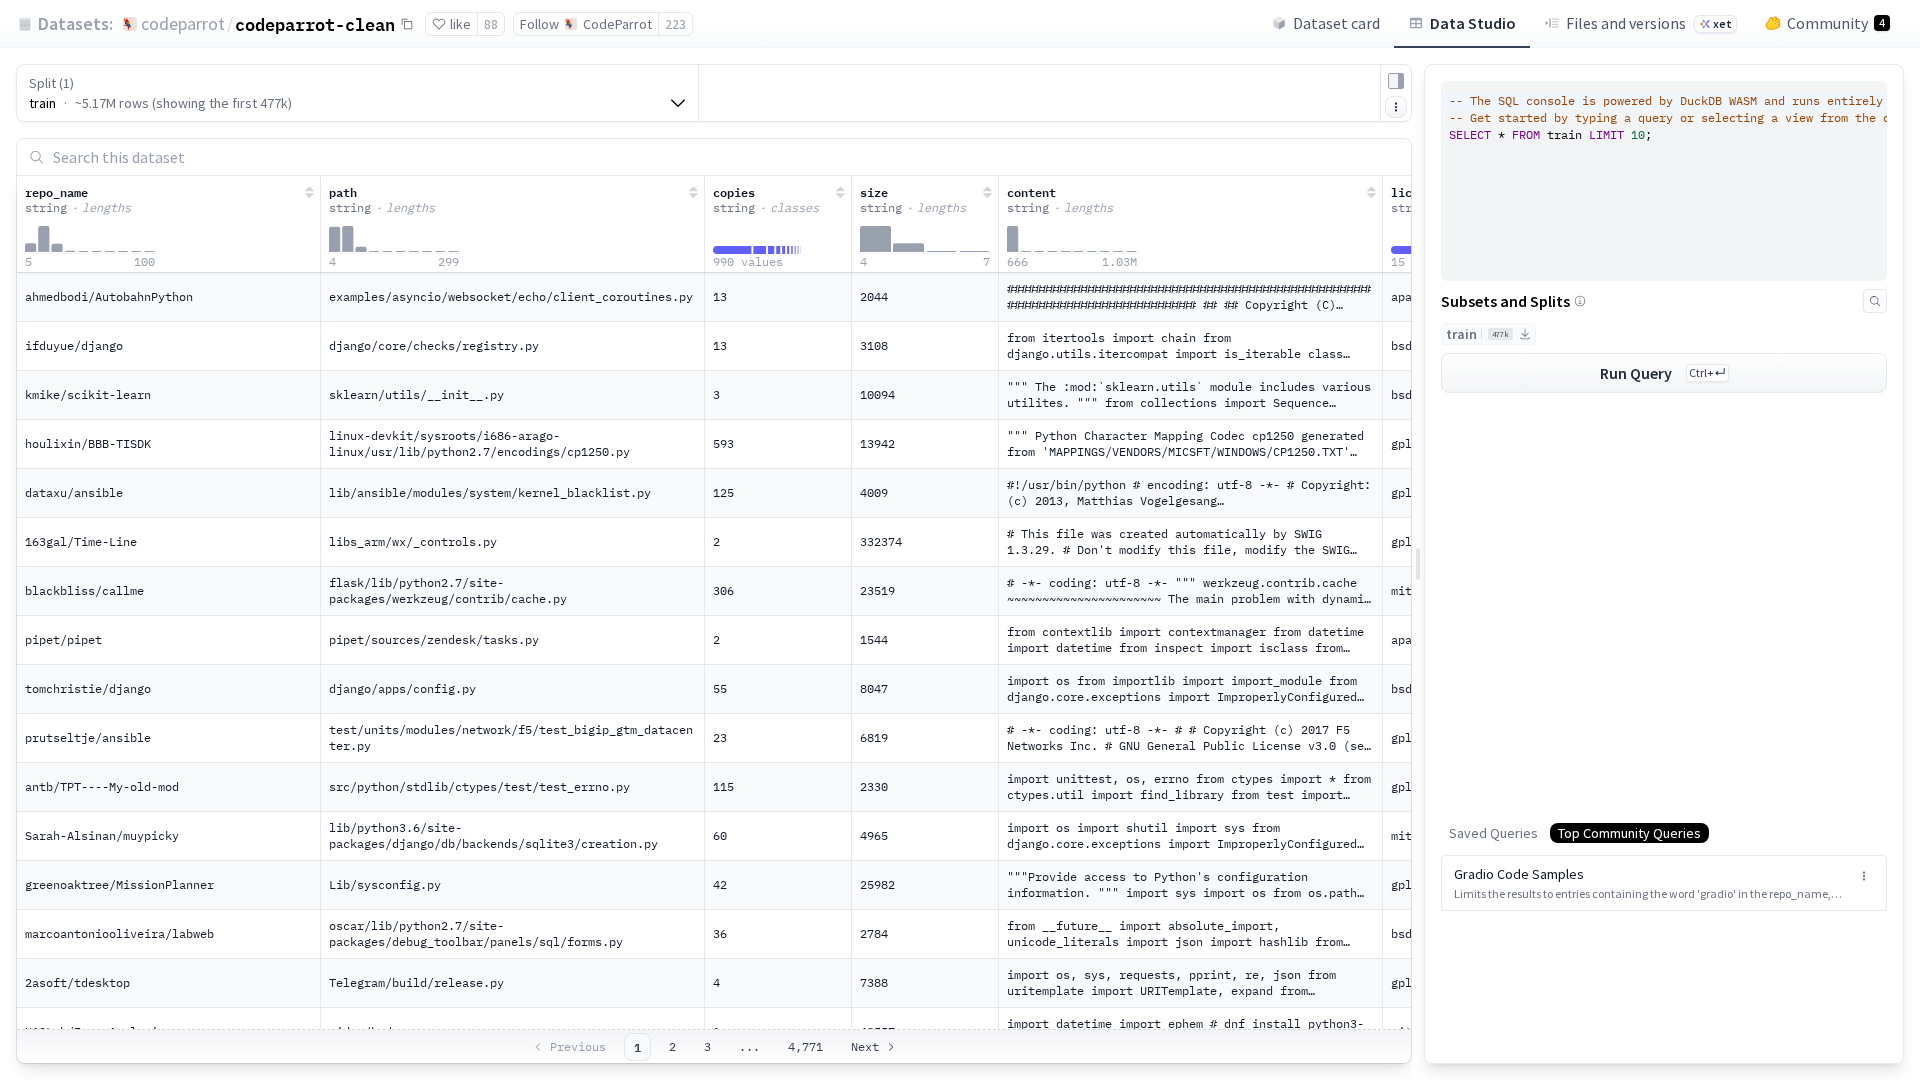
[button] (1664, 883)
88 (491, 24)
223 (675, 24)
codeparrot (183, 23)
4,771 (805, 1046)
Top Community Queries (1629, 833)
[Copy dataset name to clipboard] (407, 24)
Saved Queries (1493, 833)
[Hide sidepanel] (1396, 81)
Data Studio (1473, 23)
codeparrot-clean (315, 24)
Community (1836, 23)
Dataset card (1336, 23)
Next (865, 1046)
